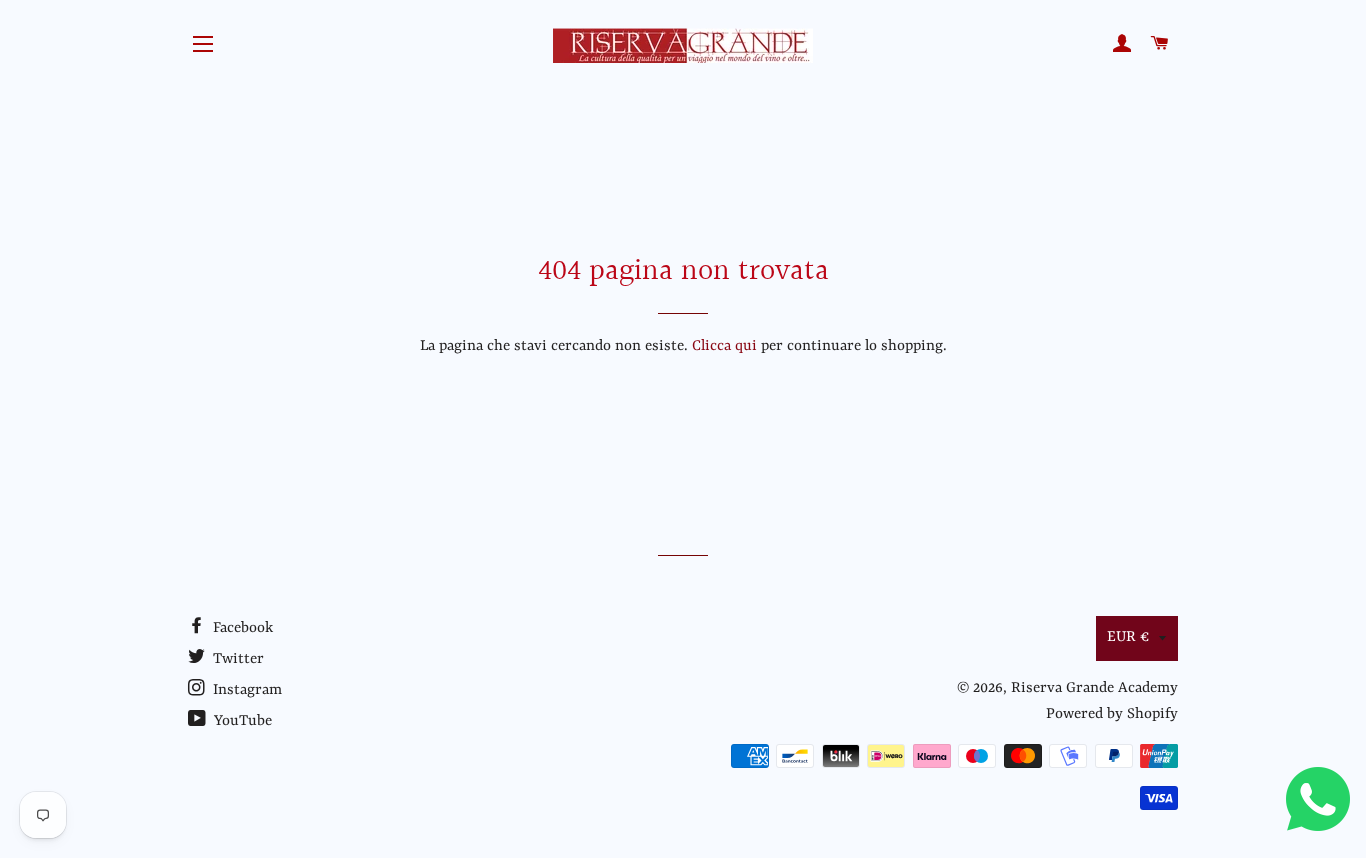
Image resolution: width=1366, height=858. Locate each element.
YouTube (241, 721)
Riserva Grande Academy (1094, 688)
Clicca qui (724, 346)
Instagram (245, 690)
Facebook (241, 628)
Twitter (236, 659)
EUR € (1128, 637)
